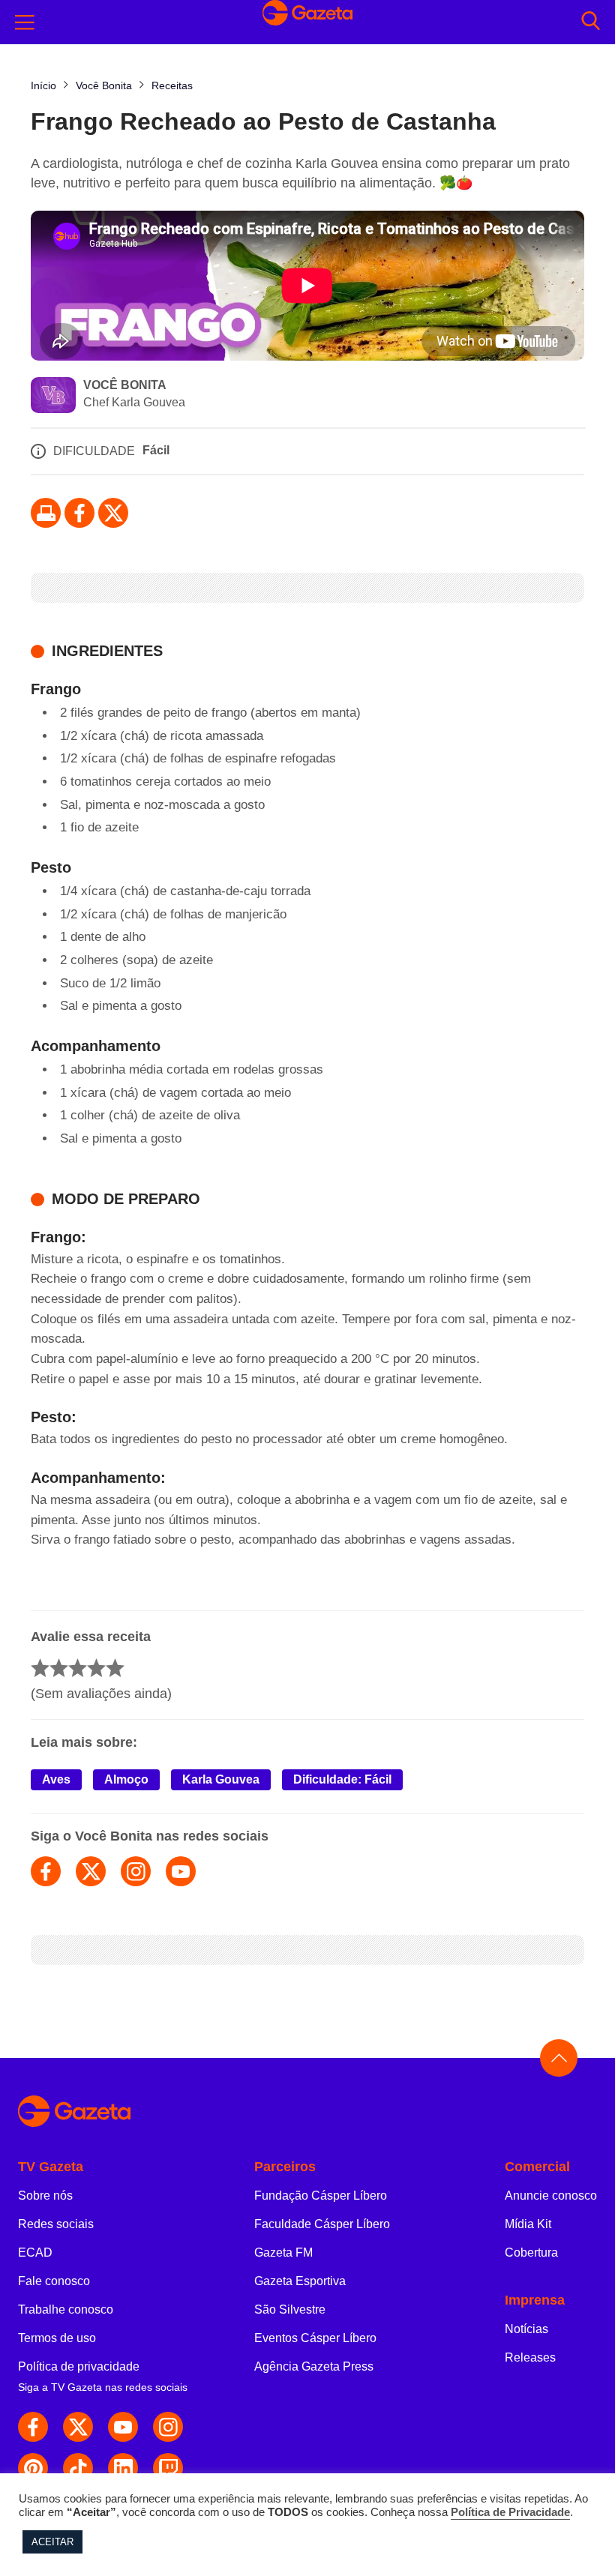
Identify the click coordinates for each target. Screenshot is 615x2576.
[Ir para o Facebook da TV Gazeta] (79, 513)
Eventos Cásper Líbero (315, 2338)
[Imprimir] (46, 513)
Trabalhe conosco (66, 2309)
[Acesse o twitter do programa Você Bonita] (91, 1871)
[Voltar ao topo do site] (559, 2058)
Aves (56, 1779)
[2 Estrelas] (59, 1668)
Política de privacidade (79, 2366)
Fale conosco (54, 2281)
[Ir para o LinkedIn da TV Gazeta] (123, 2468)
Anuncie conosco (551, 2196)
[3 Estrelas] (78, 1668)
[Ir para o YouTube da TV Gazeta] (123, 2427)
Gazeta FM (283, 2253)
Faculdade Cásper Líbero (322, 2224)
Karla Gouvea (221, 1779)
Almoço (126, 1779)
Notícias (526, 2329)
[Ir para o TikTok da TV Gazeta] (78, 2468)
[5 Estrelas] (115, 1668)
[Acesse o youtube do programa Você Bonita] (181, 1871)
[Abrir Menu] (25, 22)
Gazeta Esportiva (300, 2281)
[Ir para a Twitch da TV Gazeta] (168, 2468)
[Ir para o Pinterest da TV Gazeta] (33, 2468)
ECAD (35, 2253)
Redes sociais (56, 2224)
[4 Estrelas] (96, 1668)
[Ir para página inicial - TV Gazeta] (307, 22)
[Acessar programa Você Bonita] (53, 397)
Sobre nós (45, 2196)
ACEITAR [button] (52, 2542)
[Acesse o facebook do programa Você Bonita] (46, 1871)
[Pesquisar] (591, 22)
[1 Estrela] (40, 1668)
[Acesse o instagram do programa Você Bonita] (136, 1871)
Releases (530, 2357)
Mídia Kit (528, 2224)
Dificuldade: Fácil (342, 1779)
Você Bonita (125, 385)
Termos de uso (57, 2338)
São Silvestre (290, 2309)
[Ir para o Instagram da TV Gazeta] (168, 2427)
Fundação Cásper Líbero (321, 2196)
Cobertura (531, 2253)
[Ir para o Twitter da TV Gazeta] (113, 513)
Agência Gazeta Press (314, 2366)
